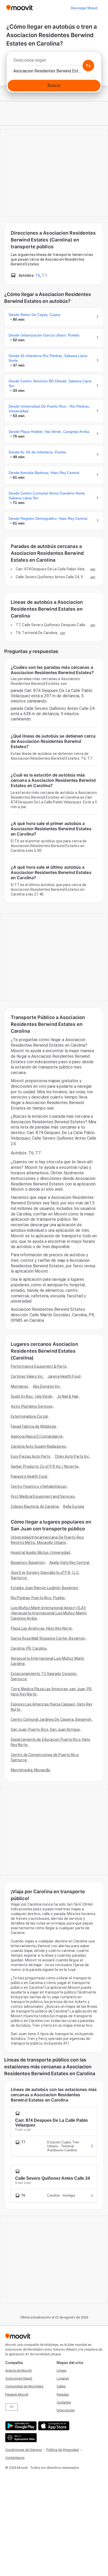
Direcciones (66, 2410)
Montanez (20, 1386)
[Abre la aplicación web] (20, 2438)
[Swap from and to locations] (88, 66)
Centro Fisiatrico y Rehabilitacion (39, 1486)
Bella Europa (74, 1506)
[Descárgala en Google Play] (20, 2426)
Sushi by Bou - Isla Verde (32, 1396)
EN (12, 2407)
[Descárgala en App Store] (53, 2426)
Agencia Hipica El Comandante (37, 1436)
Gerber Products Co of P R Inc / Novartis (45, 1466)
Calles (61, 2386)
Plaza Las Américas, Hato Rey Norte (41, 1628)
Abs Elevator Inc (47, 1386)
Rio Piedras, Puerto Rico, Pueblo (38, 1598)
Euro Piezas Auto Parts (31, 1456)
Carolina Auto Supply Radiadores (38, 1446)
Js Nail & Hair (68, 1396)
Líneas (62, 2370)
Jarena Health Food (64, 1376)
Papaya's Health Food (29, 1476)
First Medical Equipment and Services (43, 1496)
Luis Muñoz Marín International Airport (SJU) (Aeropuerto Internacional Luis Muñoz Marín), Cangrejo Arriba (49, 1613)
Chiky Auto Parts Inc (72, 1456)
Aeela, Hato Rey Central (69, 1563)
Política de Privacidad (63, 2450)
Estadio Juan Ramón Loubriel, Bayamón (44, 1588)
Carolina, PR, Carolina (29, 1648)
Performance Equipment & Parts (39, 1366)
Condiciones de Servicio (24, 2450)
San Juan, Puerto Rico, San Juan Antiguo (45, 1729)
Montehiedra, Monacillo (31, 1770)
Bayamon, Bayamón (28, 1563)
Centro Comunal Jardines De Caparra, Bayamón (51, 1719)
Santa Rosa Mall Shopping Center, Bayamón (48, 1638)
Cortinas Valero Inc (27, 1376)
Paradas (63, 2394)
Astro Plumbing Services (32, 1406)
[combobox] (54, 62)
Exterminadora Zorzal (29, 1416)
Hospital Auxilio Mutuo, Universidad (40, 1552)
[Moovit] (20, 8)
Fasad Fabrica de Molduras (34, 1426)
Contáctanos (15, 2458)
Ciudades (64, 2402)
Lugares (63, 2378)
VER (93, 569)
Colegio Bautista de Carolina (35, 1506)
